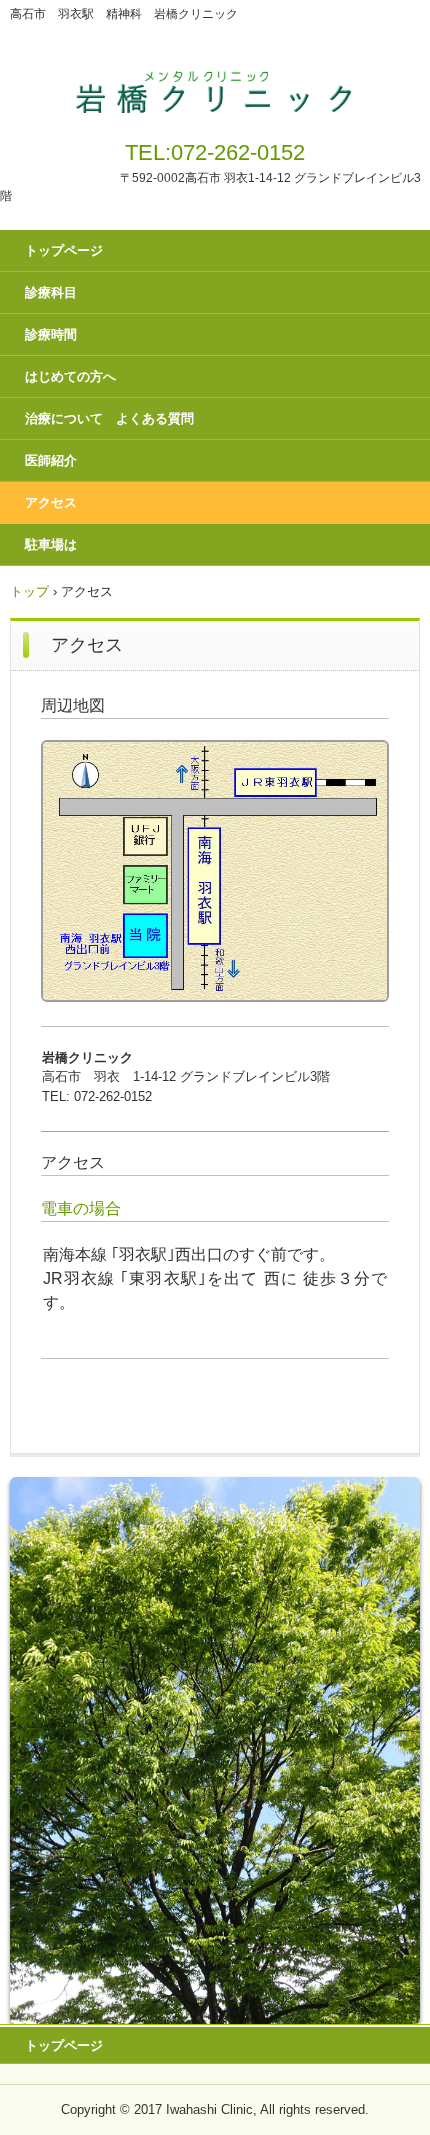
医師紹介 (51, 460)
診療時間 (51, 334)
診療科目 (51, 292)
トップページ (64, 250)
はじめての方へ (70, 376)
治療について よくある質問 (109, 418)
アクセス (51, 502)
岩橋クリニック (215, 88)
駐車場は (51, 544)
